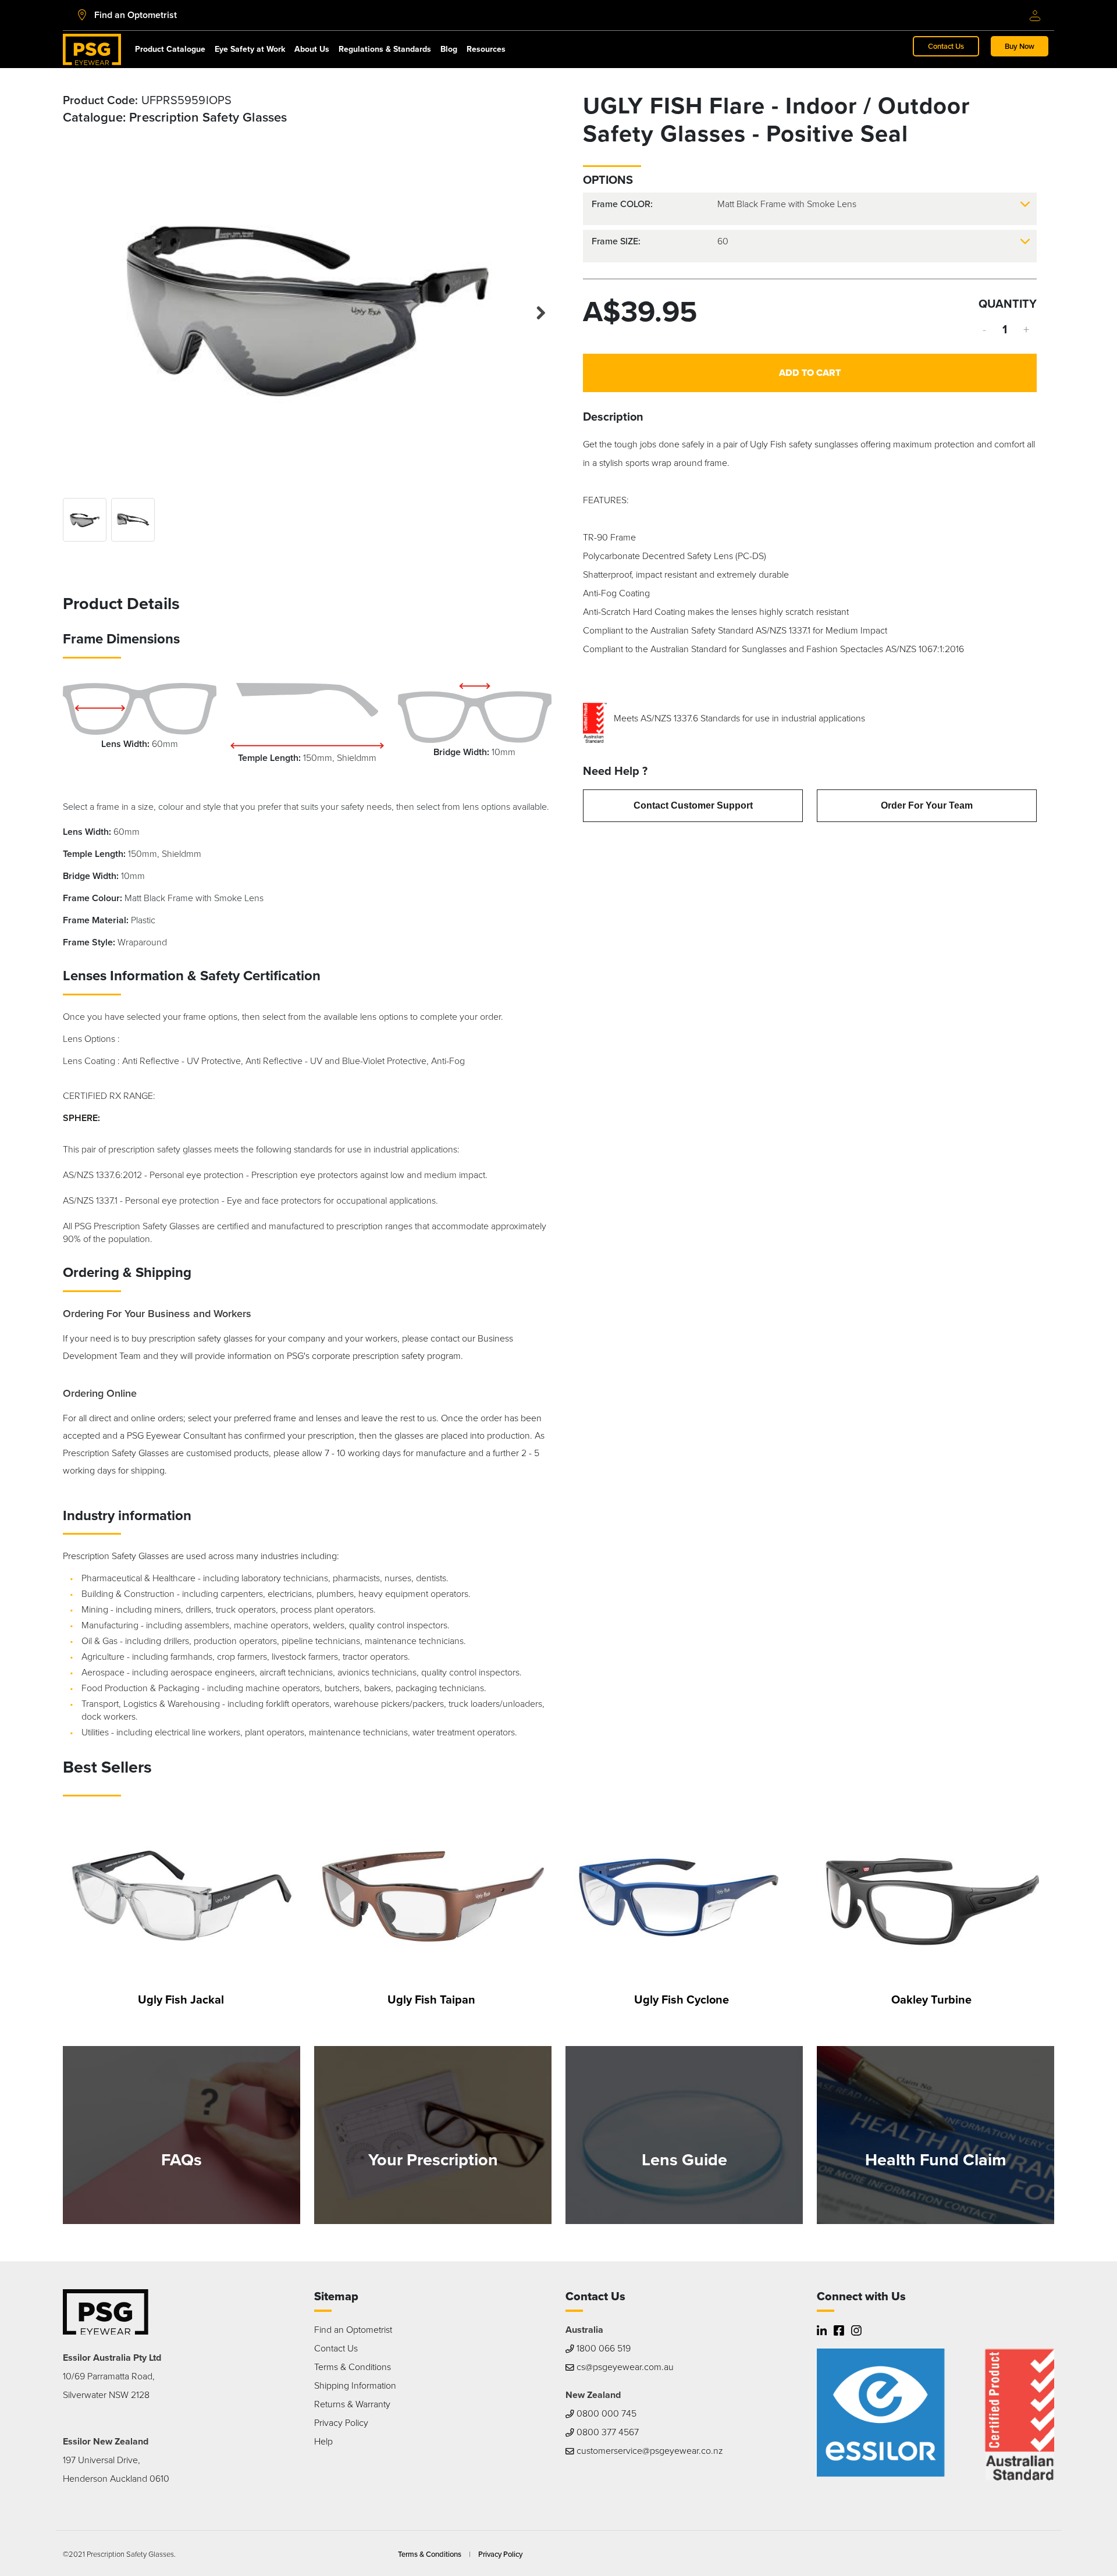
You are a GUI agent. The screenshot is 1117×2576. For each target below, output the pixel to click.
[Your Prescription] (433, 2134)
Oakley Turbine (931, 1999)
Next (534, 310)
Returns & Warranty (352, 2404)
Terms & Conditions (353, 2367)
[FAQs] (182, 2134)
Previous (80, 307)
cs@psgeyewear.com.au (624, 2367)
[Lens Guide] (684, 2134)
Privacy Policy (341, 2423)
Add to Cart (810, 373)
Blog (449, 49)
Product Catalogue (170, 49)
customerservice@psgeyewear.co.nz (649, 2451)
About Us (312, 49)
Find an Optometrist (353, 2330)
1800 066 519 (602, 2348)
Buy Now (1020, 46)
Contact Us (946, 46)
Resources (486, 49)
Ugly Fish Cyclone (682, 1999)
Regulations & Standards (385, 49)
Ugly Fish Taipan (431, 1999)
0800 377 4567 (606, 2432)
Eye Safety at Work (250, 49)
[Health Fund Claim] (935, 2134)
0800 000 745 (605, 2413)
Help (323, 2441)
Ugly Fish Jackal (181, 1999)
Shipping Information (355, 2385)
